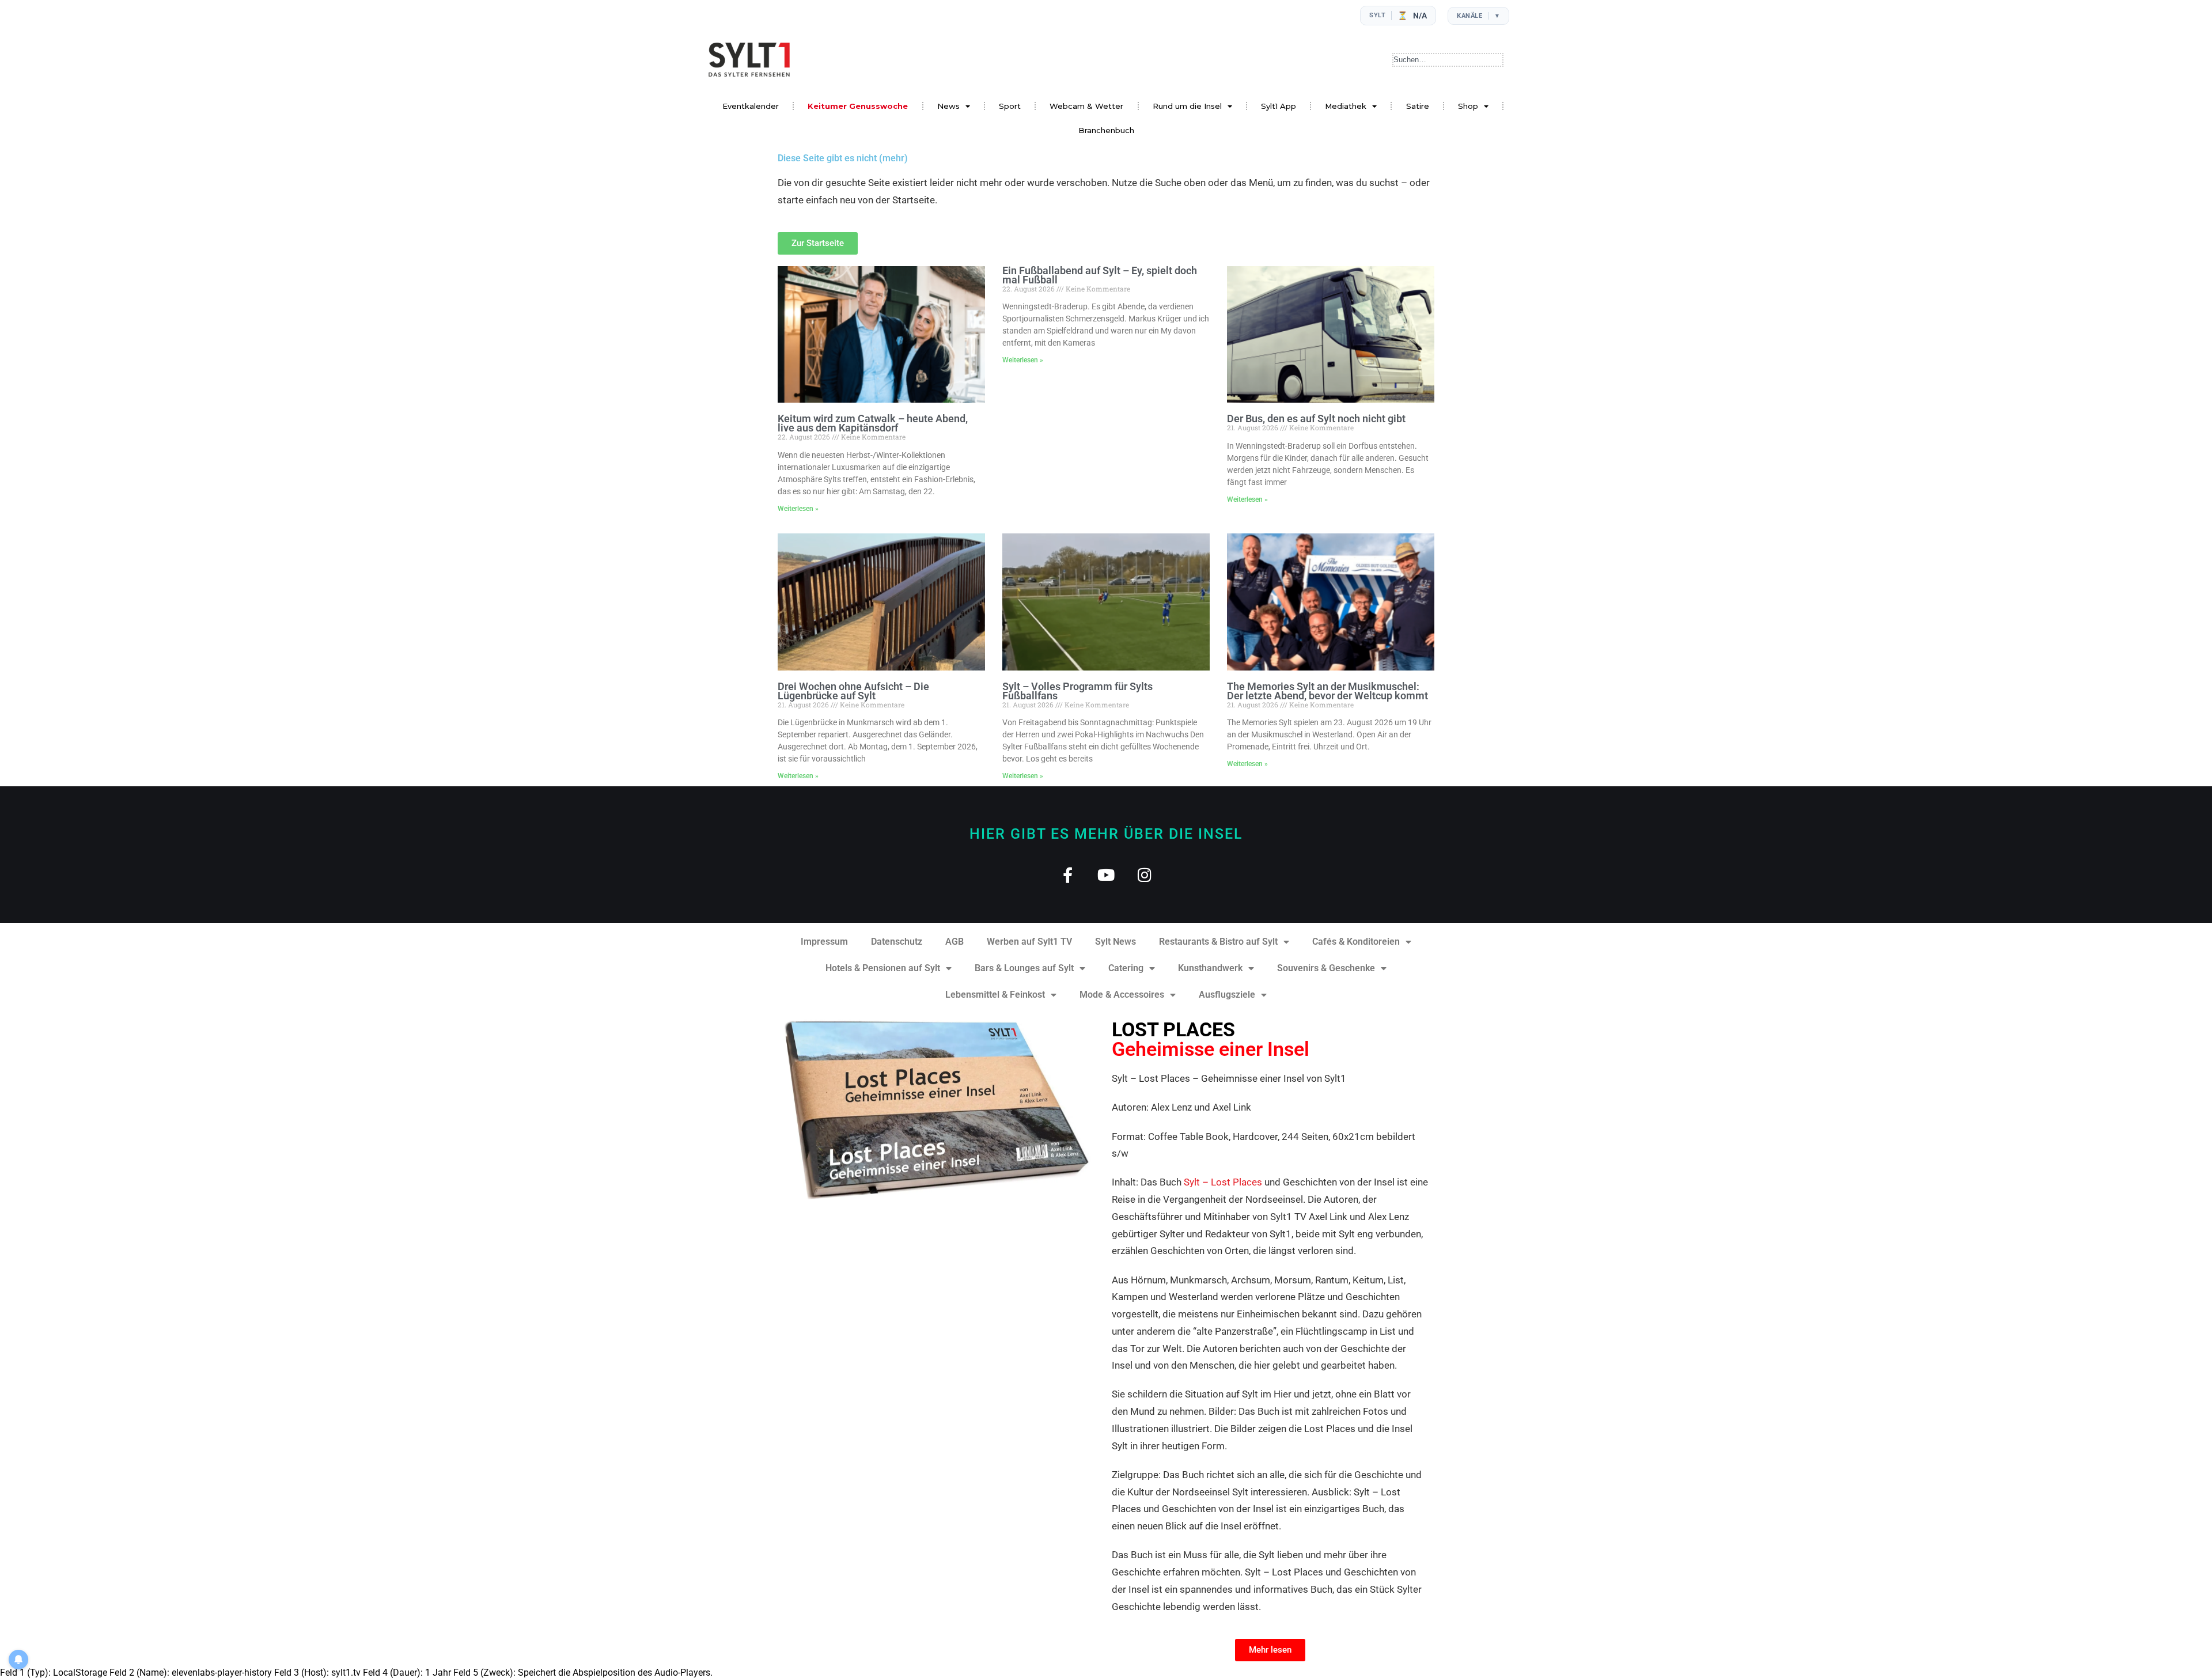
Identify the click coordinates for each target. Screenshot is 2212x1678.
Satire (1418, 106)
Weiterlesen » (798, 509)
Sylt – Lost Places (1223, 1182)
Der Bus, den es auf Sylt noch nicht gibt (1316, 418)
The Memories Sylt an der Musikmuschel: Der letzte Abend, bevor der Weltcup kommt (1327, 691)
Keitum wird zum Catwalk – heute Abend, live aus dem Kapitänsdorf (873, 423)
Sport (1010, 106)
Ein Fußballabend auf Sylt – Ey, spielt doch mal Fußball (1100, 275)
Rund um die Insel (1187, 106)
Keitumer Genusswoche (858, 106)
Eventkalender (751, 106)
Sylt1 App (1279, 106)
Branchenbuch (1106, 130)
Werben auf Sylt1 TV (1029, 942)
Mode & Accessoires (1122, 995)
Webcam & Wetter (1086, 106)
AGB (955, 942)
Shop (1468, 106)
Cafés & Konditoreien (1356, 942)
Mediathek (1346, 106)
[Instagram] (1145, 875)
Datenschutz (897, 942)
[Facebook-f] (1068, 875)
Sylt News (1116, 942)
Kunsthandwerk (1210, 968)
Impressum (824, 942)
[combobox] (1448, 60)
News (948, 106)
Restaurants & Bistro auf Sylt (1218, 942)
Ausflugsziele (1227, 995)
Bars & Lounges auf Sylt (1024, 968)
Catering (1126, 968)
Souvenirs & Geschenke (1326, 968)
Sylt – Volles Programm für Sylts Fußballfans (1077, 691)
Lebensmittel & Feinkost (995, 995)
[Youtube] (1106, 875)
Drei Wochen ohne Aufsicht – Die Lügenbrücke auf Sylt (853, 691)
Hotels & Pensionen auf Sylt (883, 968)
